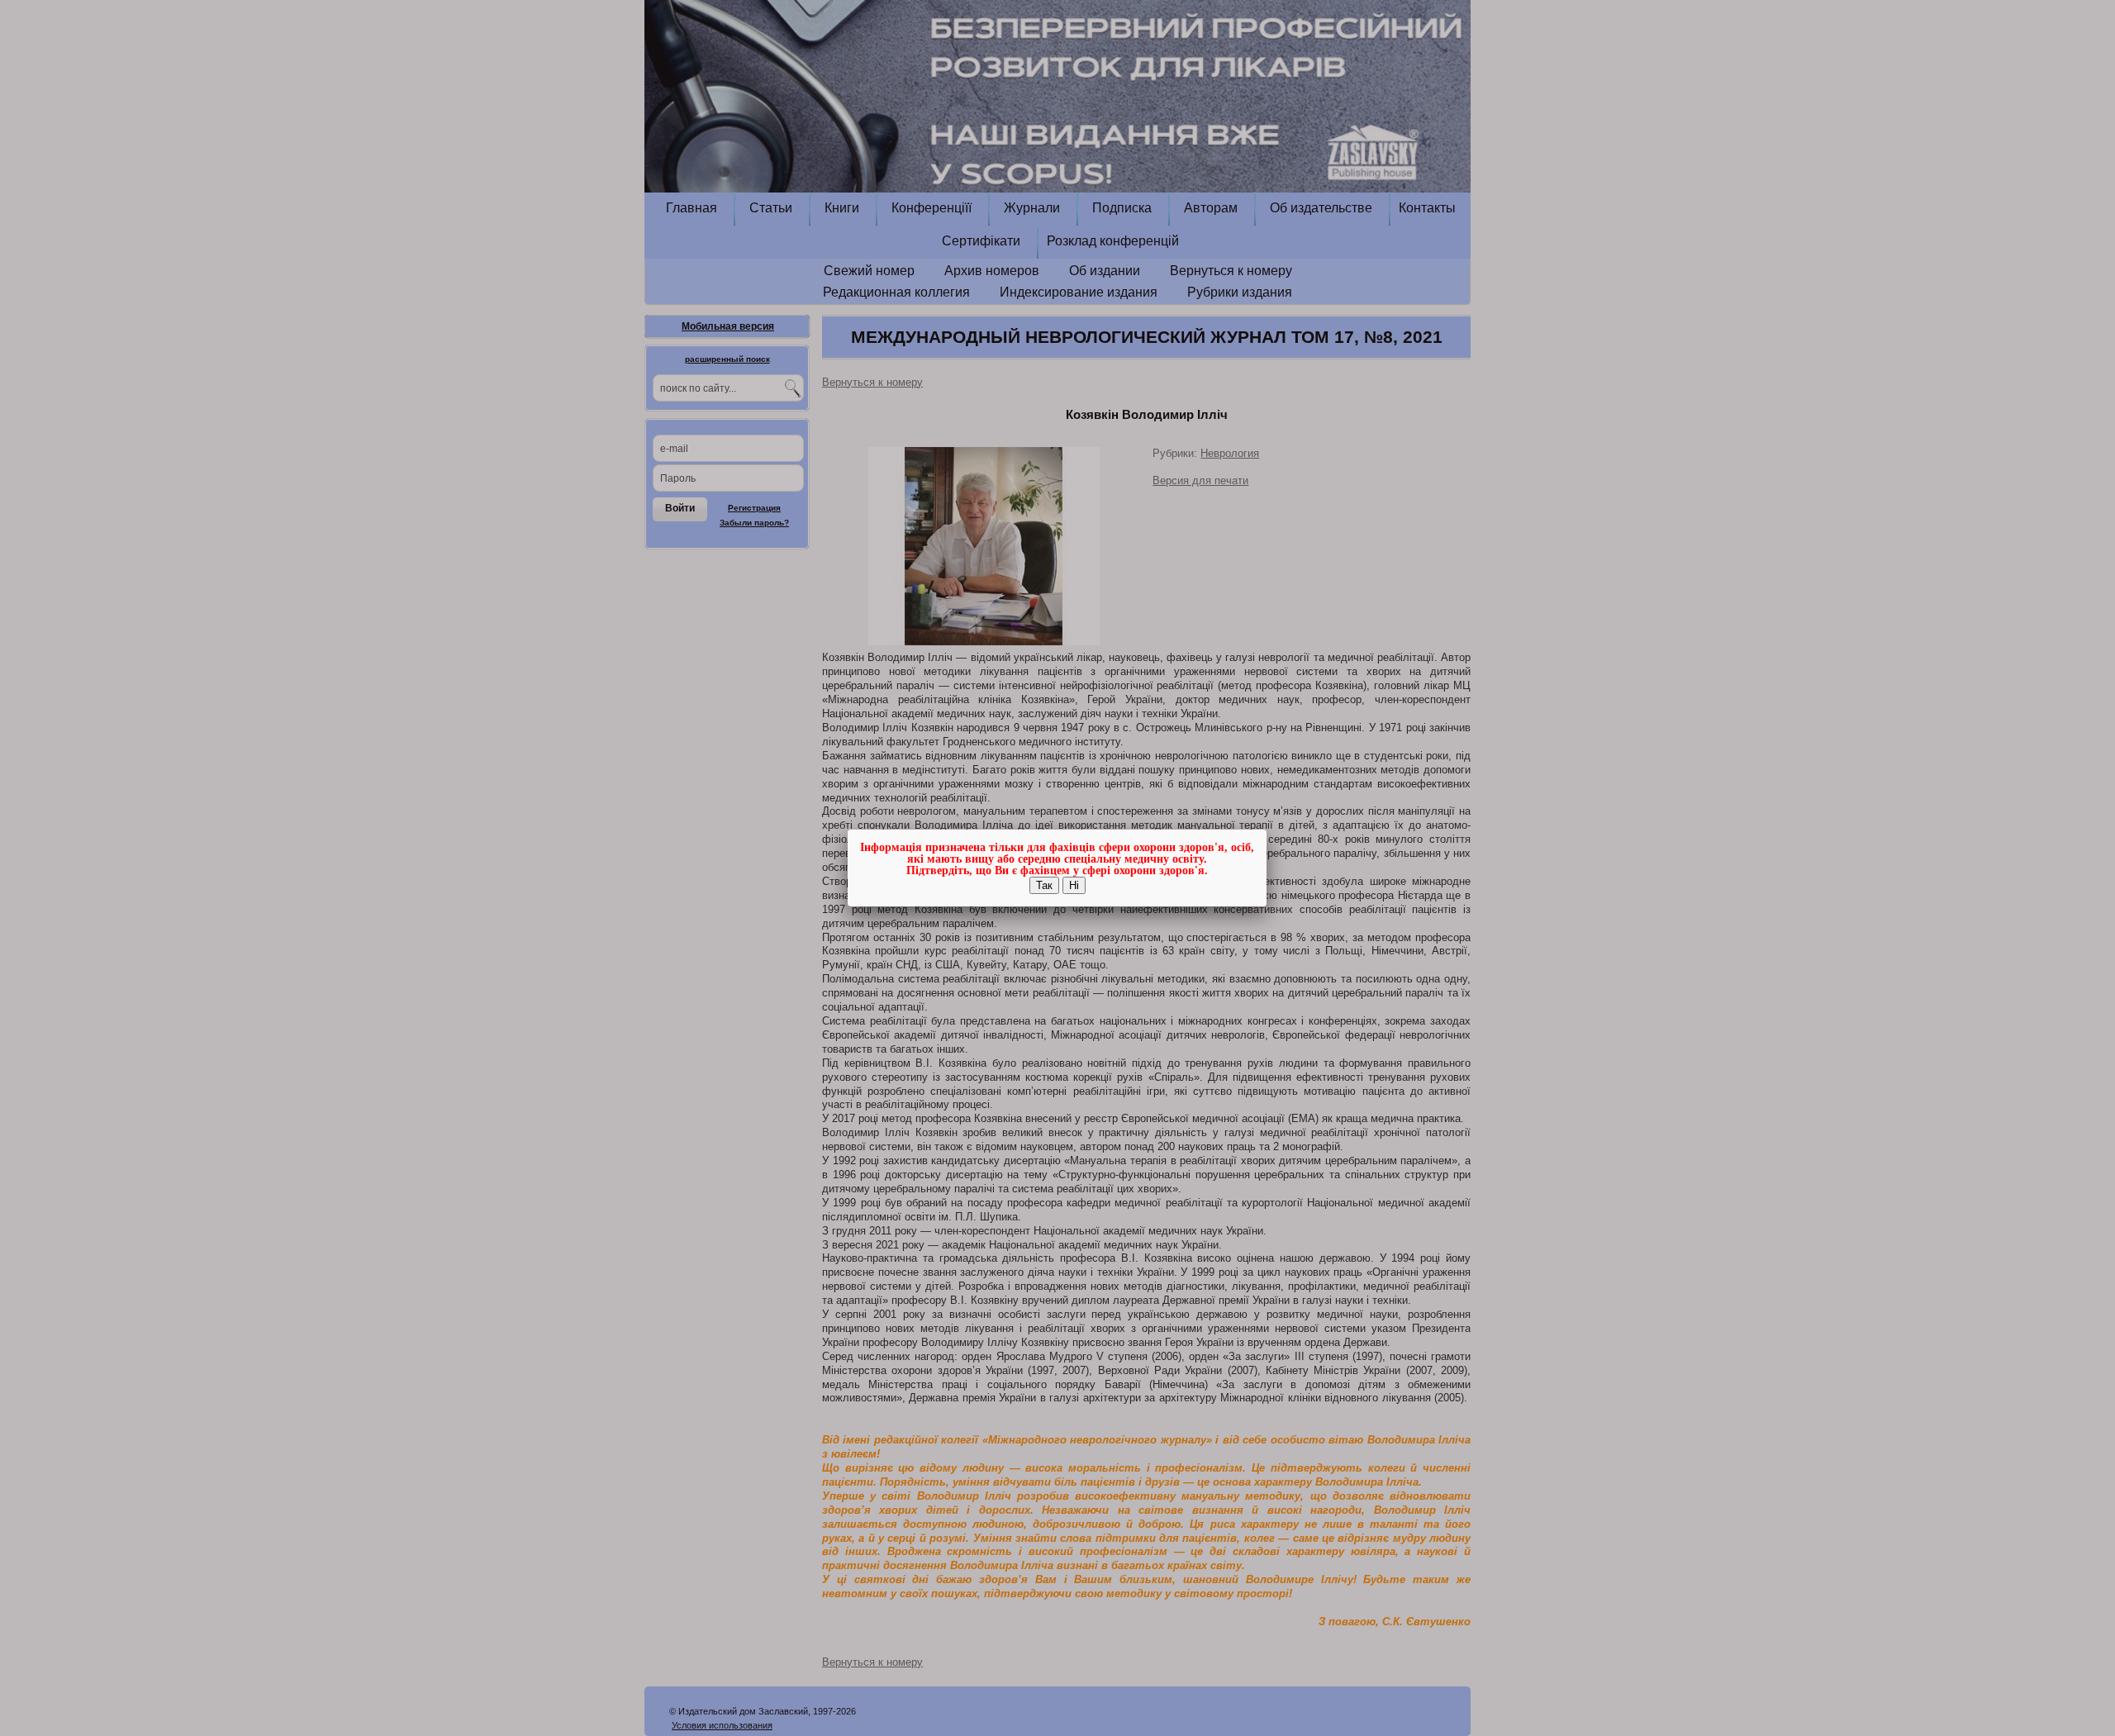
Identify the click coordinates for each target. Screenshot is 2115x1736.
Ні (1074, 885)
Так (1044, 885)
